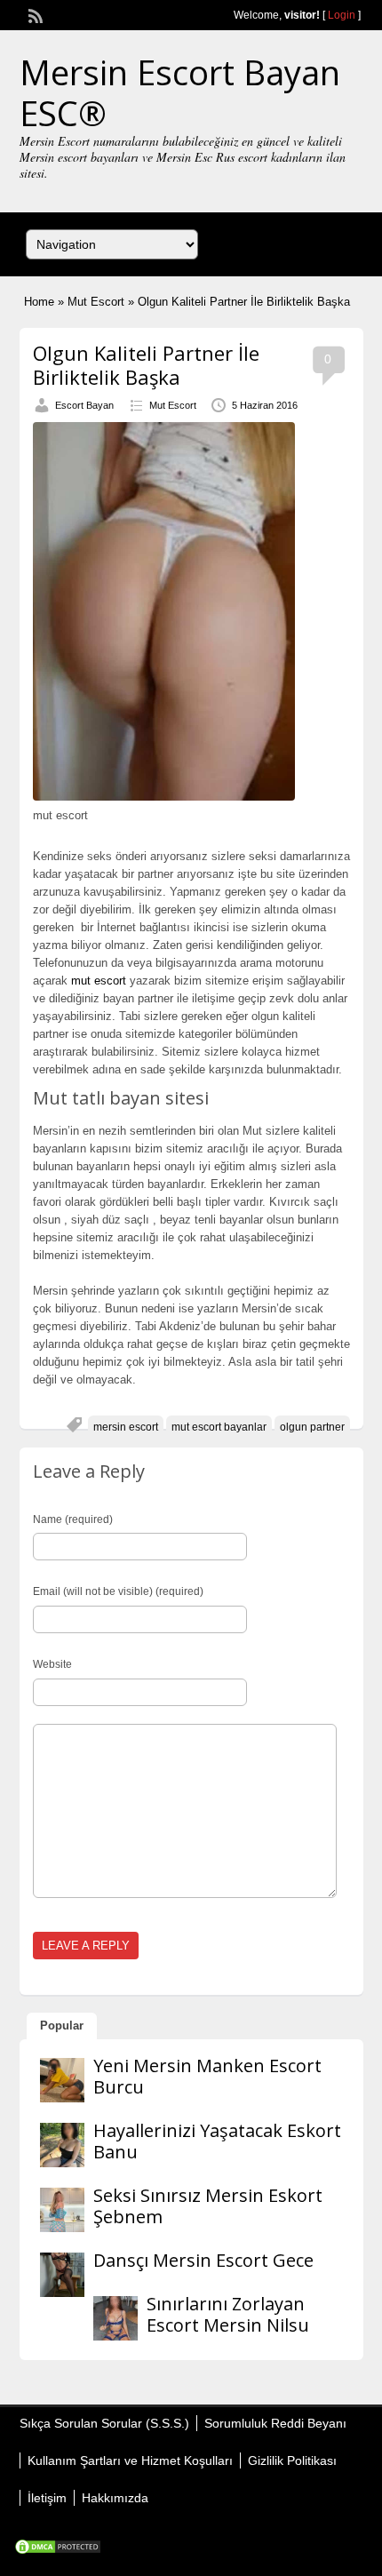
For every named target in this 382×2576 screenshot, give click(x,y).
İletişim (47, 2498)
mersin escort (126, 1427)
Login (342, 15)
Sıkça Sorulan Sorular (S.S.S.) (104, 2423)
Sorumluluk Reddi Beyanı (275, 2423)
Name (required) (73, 1519)
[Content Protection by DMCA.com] (58, 2551)
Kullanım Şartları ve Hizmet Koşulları (130, 2460)
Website (52, 1664)
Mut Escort (96, 302)
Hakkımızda (115, 2498)
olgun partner (312, 1427)
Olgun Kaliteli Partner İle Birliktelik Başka (146, 364)
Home (39, 302)
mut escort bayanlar (219, 1427)
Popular (62, 2026)
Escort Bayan (84, 405)
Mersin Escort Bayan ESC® (180, 92)
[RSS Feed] (34, 14)
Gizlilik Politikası (292, 2460)
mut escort (99, 981)
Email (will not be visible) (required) (118, 1591)
